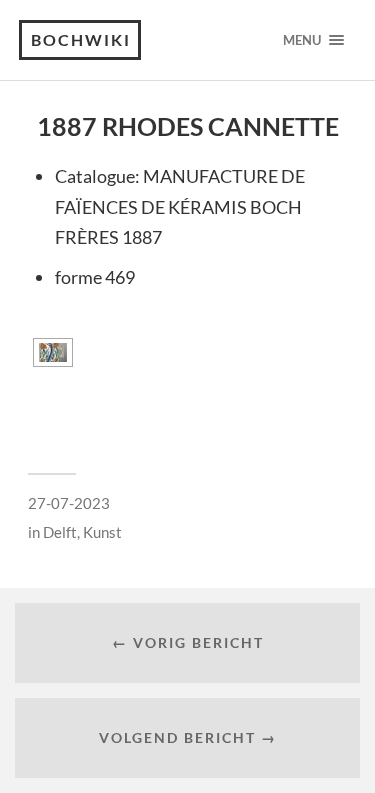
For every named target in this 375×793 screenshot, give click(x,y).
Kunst (102, 532)
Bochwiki (81, 39)
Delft (60, 532)
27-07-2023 (69, 503)
